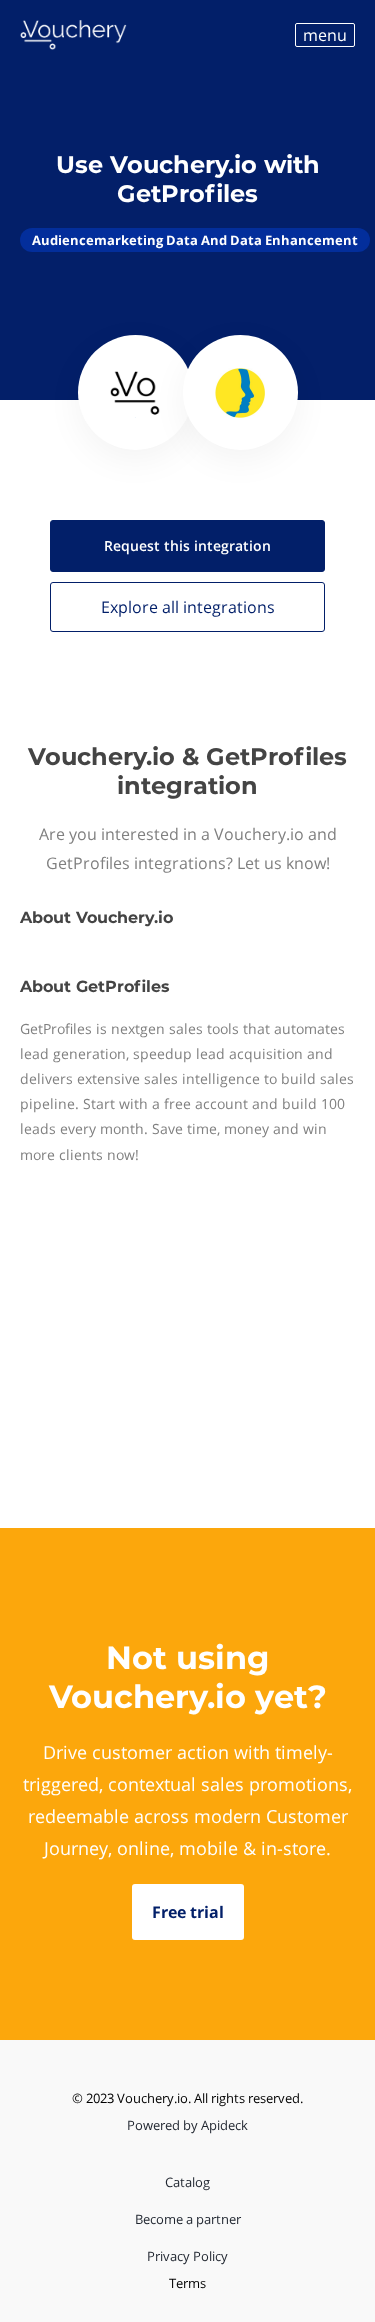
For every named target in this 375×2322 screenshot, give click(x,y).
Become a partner (188, 2219)
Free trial (188, 1912)
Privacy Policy (187, 2256)
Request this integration (187, 545)
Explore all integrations (188, 607)
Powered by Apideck (187, 2125)
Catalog (187, 2182)
